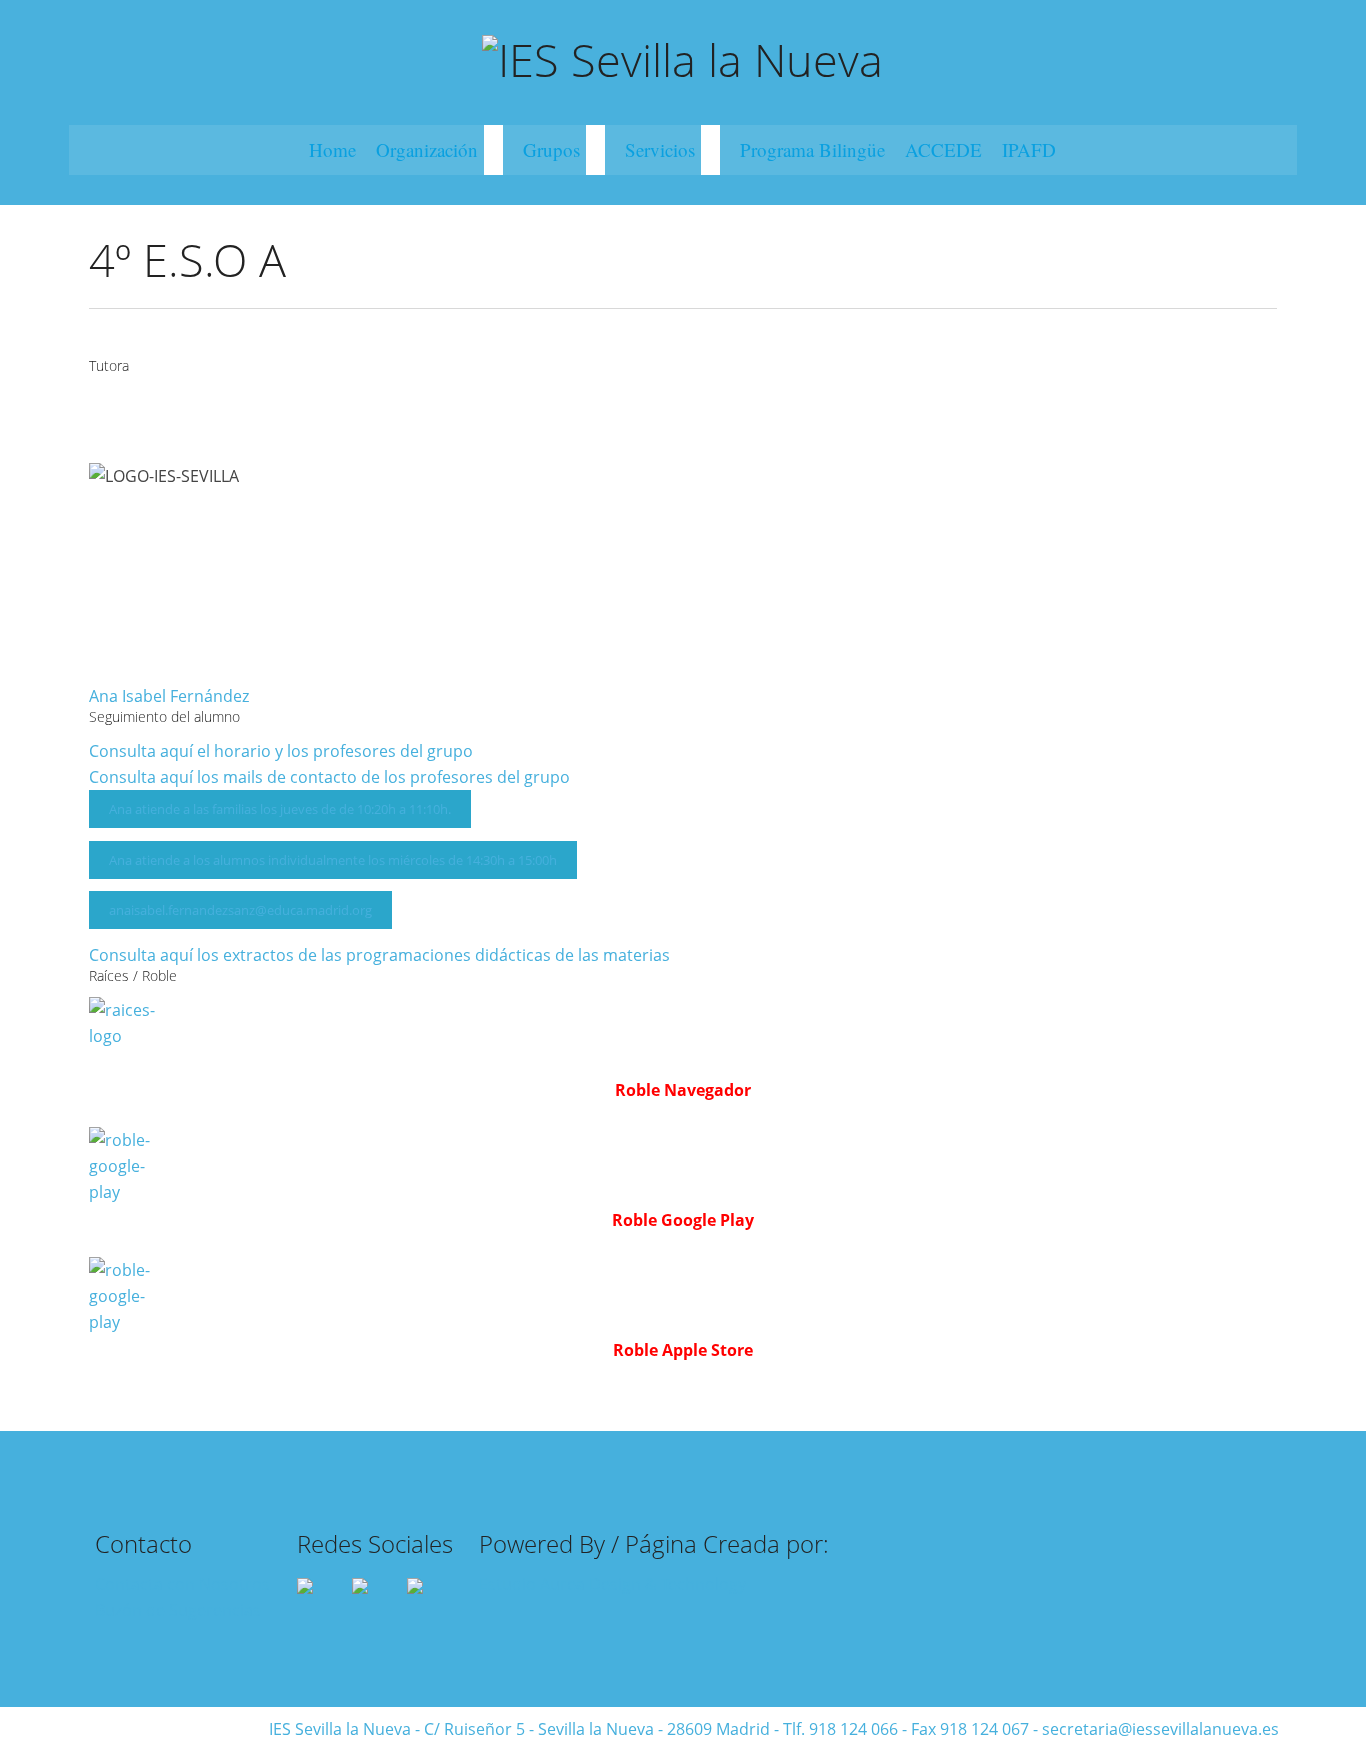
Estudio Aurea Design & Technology (612, 1584)
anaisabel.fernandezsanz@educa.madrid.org (240, 910)
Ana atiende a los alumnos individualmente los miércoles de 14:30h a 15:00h (333, 860)
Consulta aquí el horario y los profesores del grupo (281, 751)
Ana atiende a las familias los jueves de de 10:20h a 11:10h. (280, 809)
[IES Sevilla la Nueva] (682, 57)
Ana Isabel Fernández (169, 696)
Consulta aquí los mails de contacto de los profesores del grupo (329, 777)
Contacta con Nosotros (182, 1584)
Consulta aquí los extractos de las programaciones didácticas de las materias (379, 955)
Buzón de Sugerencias (178, 1610)
